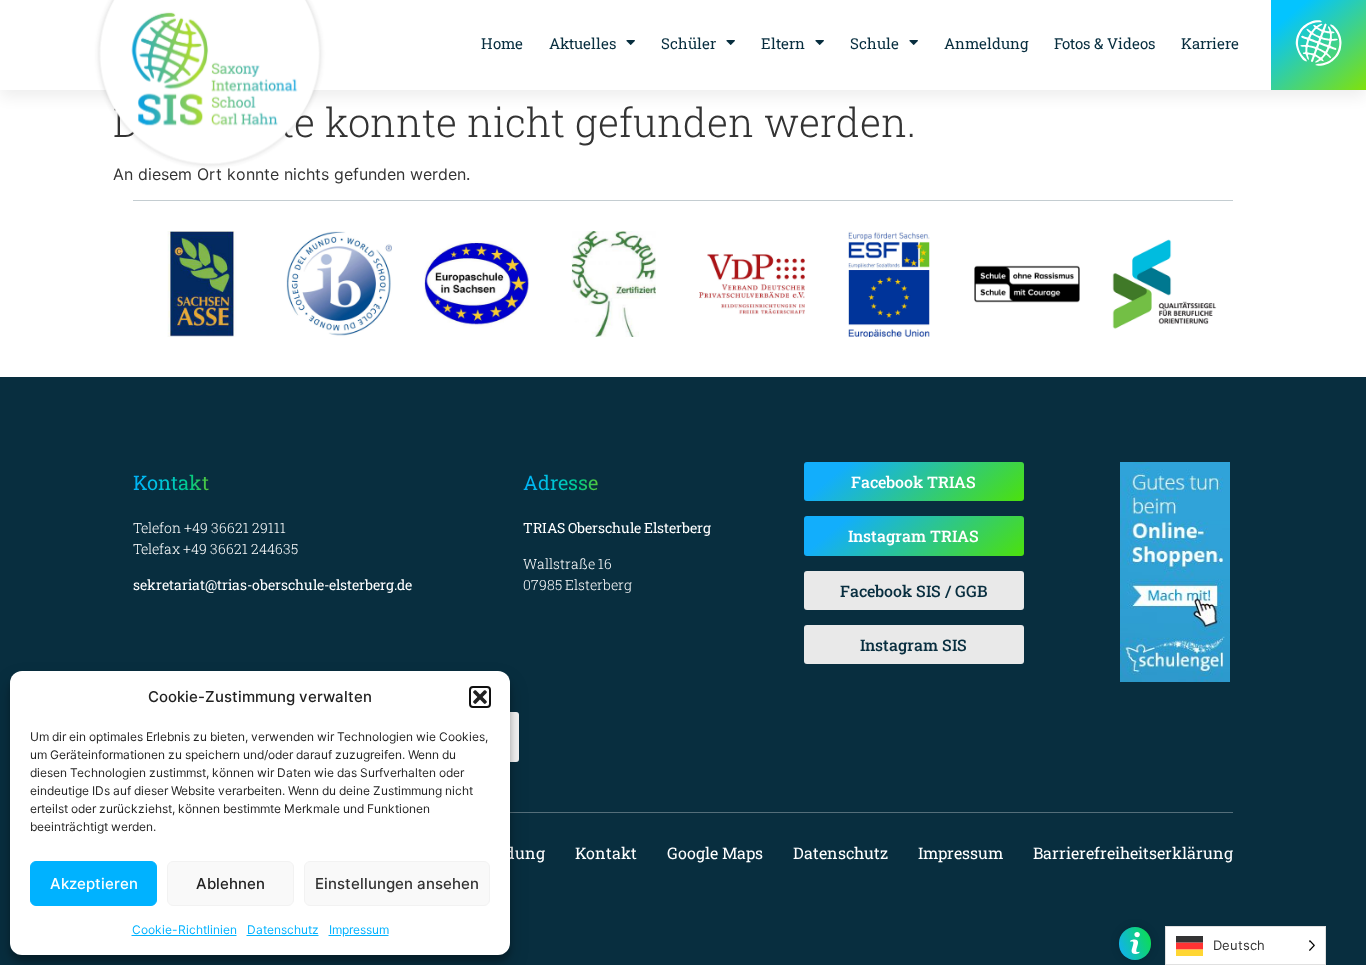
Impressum (359, 929)
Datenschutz (283, 929)
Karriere (1210, 43)
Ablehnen (230, 883)
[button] (480, 697)
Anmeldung (986, 43)
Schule (874, 43)
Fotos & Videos (1104, 43)
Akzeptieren (94, 883)
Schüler (688, 43)
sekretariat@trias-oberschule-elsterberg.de (272, 584)
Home (502, 43)
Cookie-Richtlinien (184, 929)
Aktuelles (582, 43)
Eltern (783, 43)
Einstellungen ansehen (397, 883)
